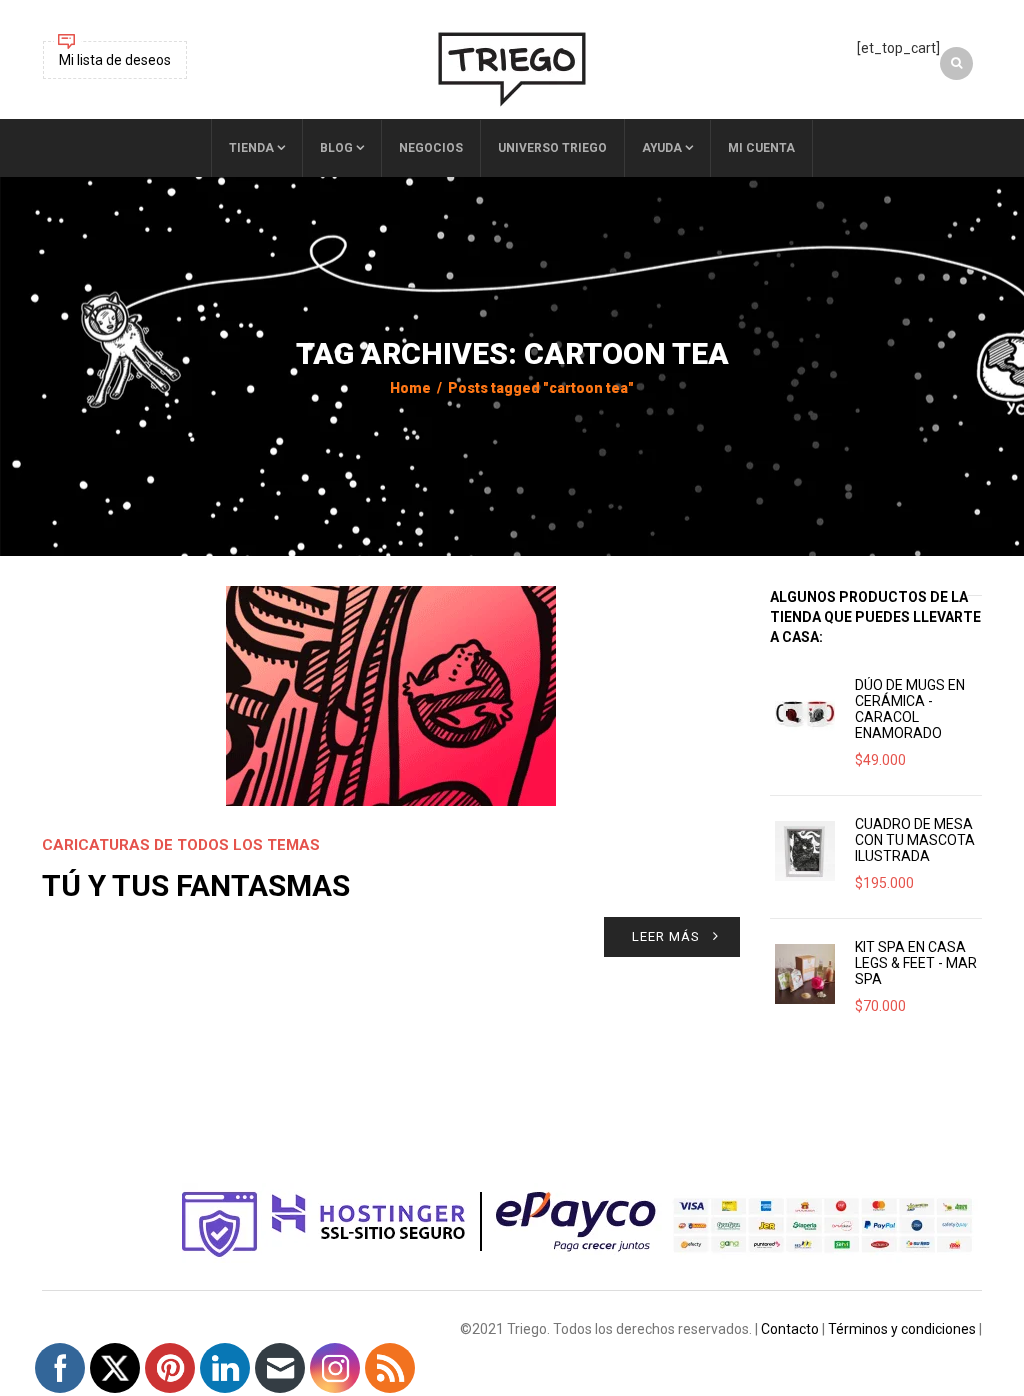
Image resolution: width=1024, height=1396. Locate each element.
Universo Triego (552, 148)
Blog (336, 148)
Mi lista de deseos (115, 60)
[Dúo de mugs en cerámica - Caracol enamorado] (805, 712)
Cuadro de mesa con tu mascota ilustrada (915, 840)
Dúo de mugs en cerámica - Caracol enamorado (910, 709)
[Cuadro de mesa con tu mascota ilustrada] (805, 851)
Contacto (790, 1329)
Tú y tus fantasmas (196, 885)
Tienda (251, 148)
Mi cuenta (761, 148)
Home (410, 388)
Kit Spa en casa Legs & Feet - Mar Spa (916, 963)
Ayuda (662, 148)
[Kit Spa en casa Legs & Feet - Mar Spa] (805, 974)
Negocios (431, 148)
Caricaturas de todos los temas (181, 845)
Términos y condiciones (902, 1329)
